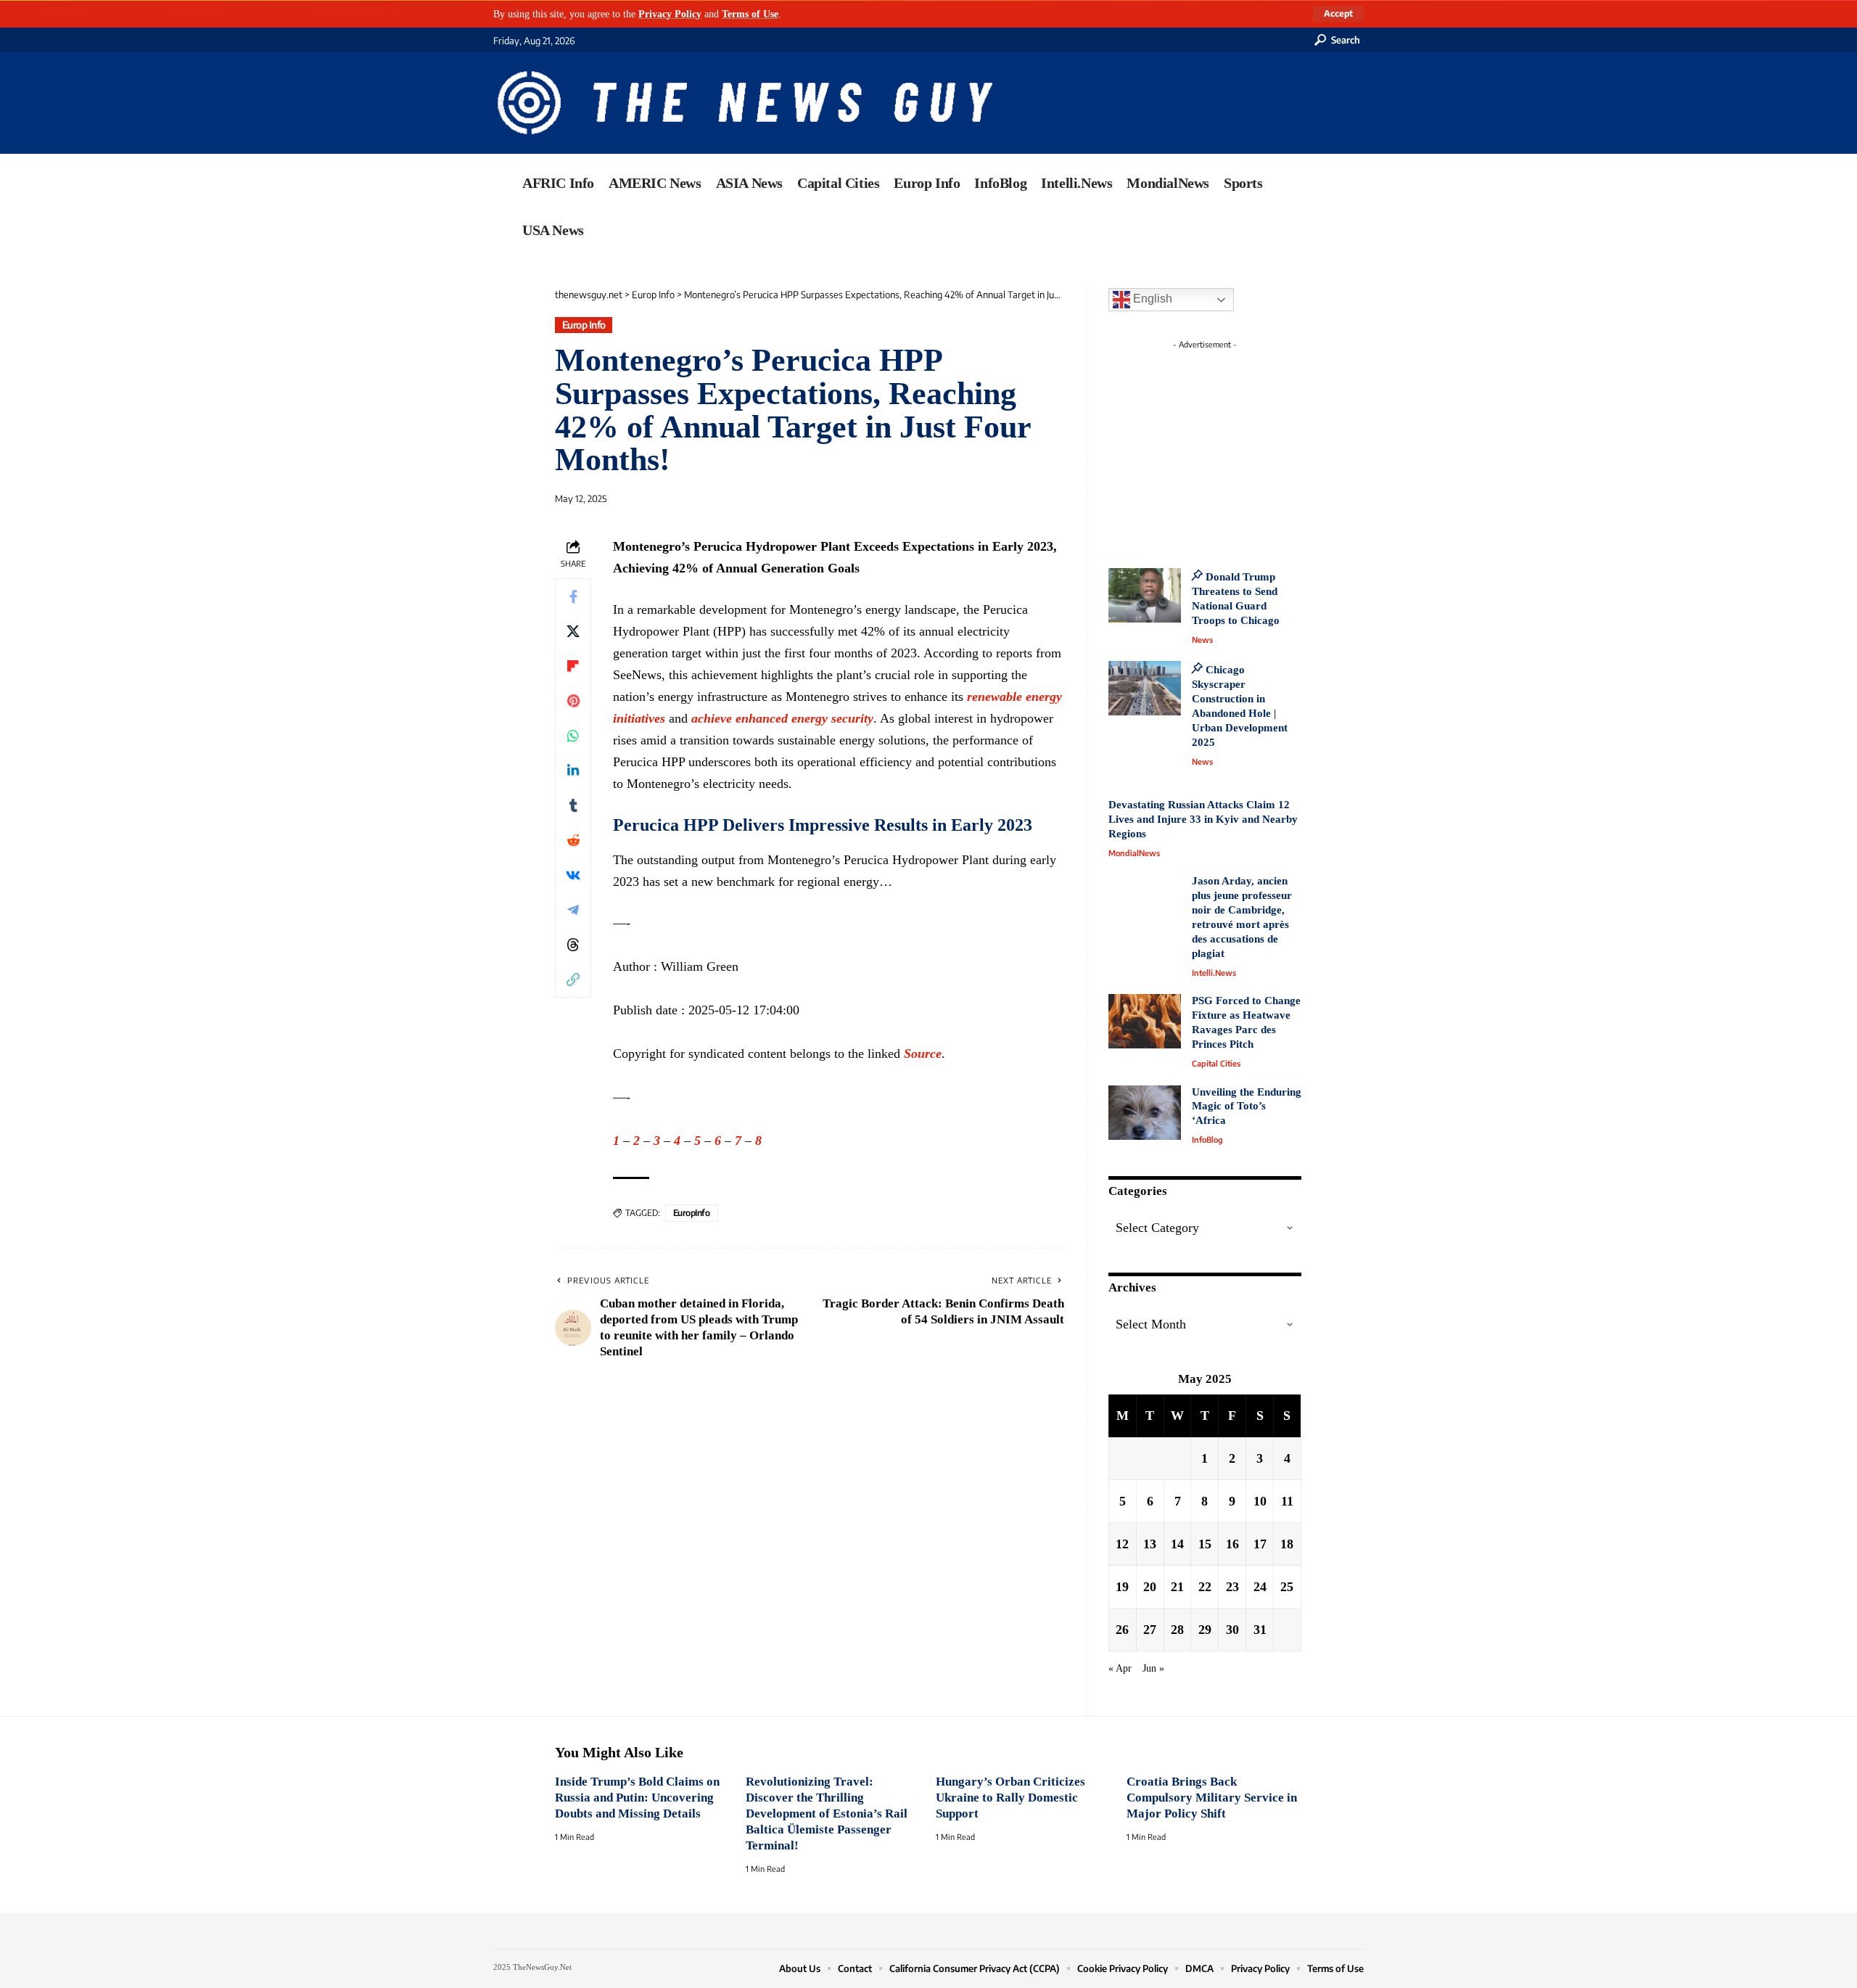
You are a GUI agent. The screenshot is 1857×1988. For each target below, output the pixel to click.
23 (1232, 1587)
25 (1287, 1587)
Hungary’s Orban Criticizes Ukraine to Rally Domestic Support (1010, 1798)
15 (1205, 1544)
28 (1177, 1630)
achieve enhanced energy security (782, 718)
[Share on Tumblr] (573, 805)
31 (1260, 1630)
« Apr (1120, 1668)
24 (1260, 1587)
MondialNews (1134, 853)
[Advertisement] (1232, 446)
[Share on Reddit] (573, 840)
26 (1122, 1630)
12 (1122, 1544)
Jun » (1153, 1668)
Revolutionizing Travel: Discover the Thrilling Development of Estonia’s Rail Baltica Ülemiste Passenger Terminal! (827, 1814)
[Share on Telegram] (573, 910)
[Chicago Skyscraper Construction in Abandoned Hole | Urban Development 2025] (1145, 688)
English (1151, 299)
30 (1232, 1630)
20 (1150, 1587)
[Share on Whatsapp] (573, 736)
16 (1232, 1544)
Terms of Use (750, 14)
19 (1122, 1587)
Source (923, 1053)
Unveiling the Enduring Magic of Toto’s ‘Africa (1247, 1106)
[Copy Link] (573, 979)
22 (1205, 1587)
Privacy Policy (670, 14)
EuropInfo (692, 1213)
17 (1260, 1544)
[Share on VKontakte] (573, 875)
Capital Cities (1216, 1063)
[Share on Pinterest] (573, 701)
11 (1287, 1501)
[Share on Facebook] (573, 596)
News (1202, 640)
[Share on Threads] (573, 945)
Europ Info (584, 325)
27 (1150, 1630)
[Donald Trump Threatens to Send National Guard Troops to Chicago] (1145, 595)
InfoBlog (1207, 1139)
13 (1150, 1544)
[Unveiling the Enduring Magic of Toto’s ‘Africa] (1145, 1113)
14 (1177, 1544)
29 (1205, 1630)
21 (1177, 1587)
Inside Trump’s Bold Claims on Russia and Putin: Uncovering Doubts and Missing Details (637, 1798)
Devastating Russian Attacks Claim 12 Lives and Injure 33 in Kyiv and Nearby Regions (1203, 819)
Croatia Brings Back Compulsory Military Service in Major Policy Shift (1212, 1798)
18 (1287, 1544)
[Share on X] (573, 631)
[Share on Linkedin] (573, 771)
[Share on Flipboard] (573, 666)
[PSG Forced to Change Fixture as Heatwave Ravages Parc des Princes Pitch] (1145, 1021)
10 (1260, 1501)
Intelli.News (1214, 973)
